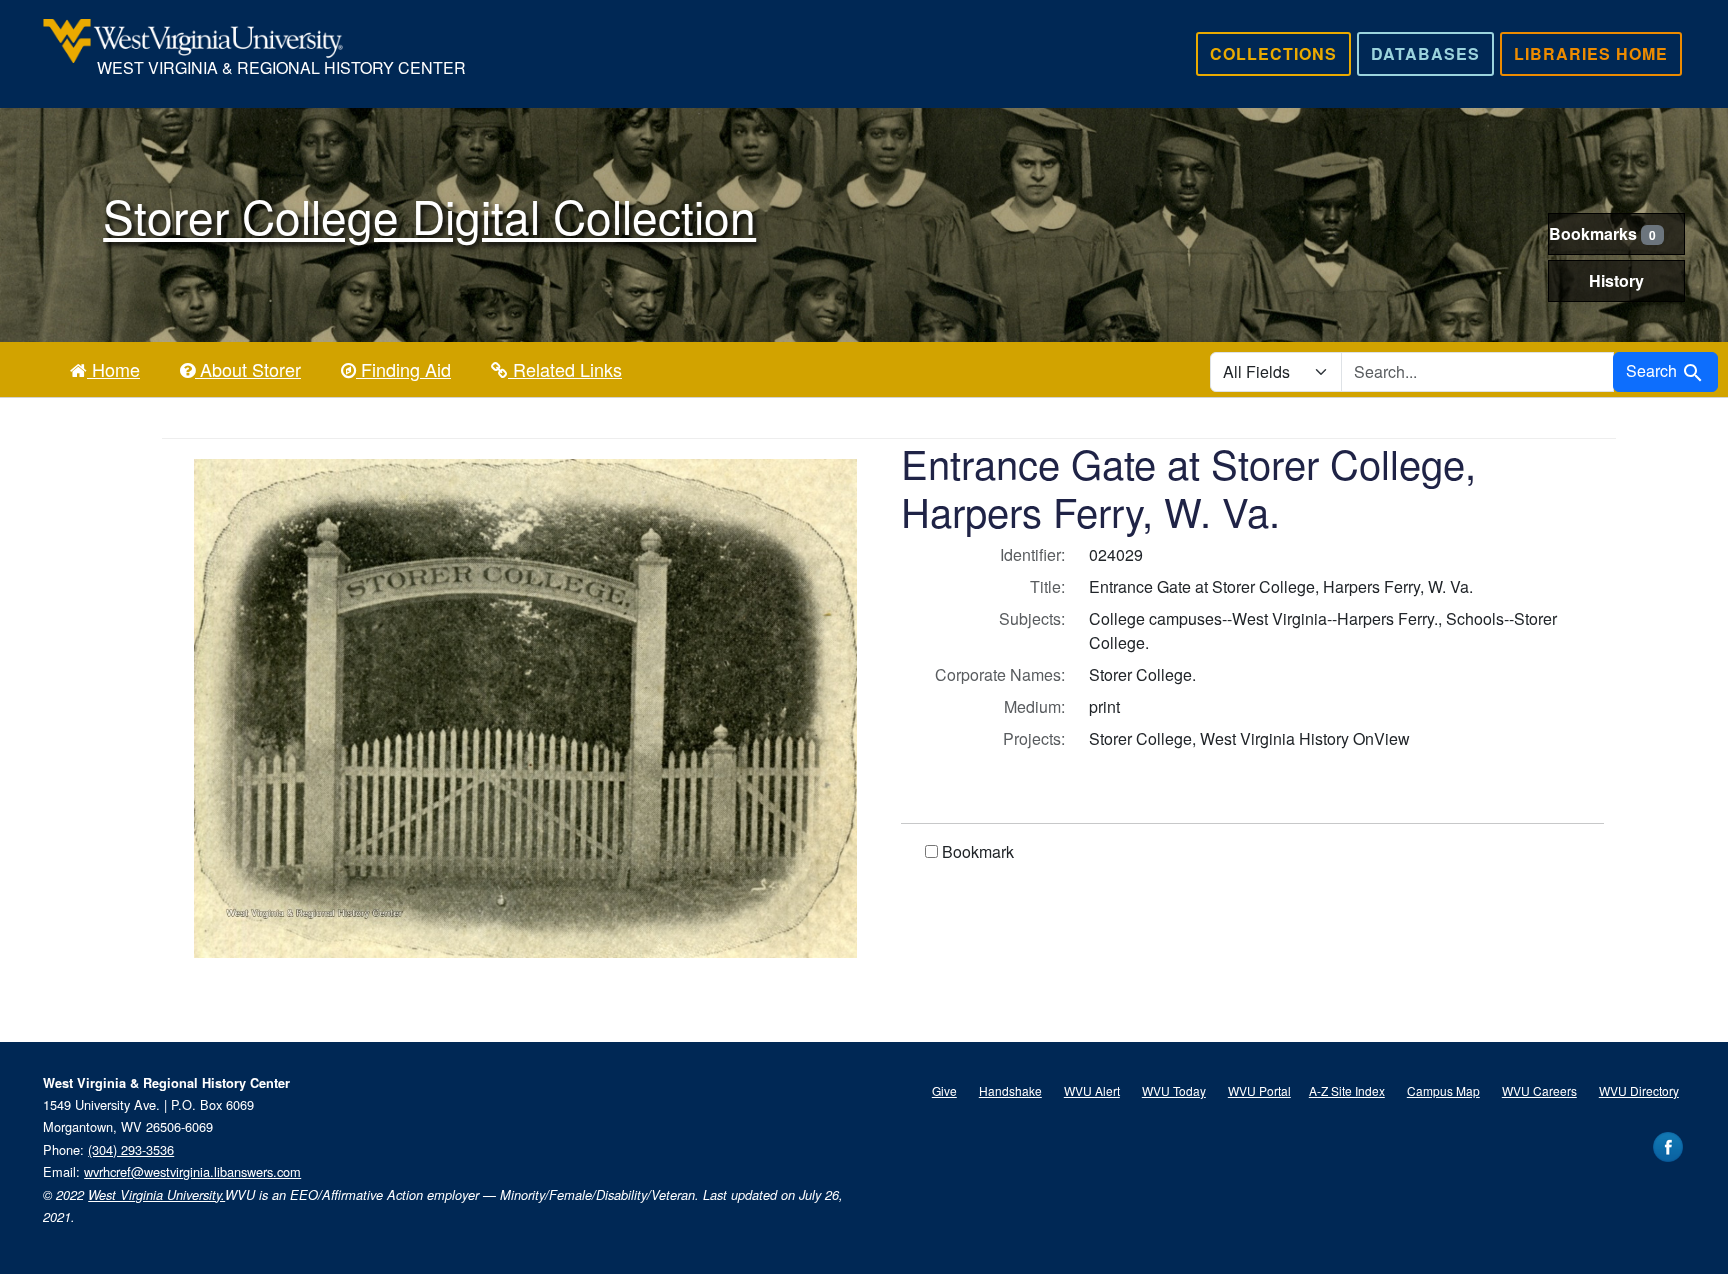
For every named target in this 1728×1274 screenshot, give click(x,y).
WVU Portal (1259, 1090)
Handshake (1010, 1090)
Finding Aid (403, 369)
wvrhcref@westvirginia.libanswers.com (192, 1171)
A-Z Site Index (1347, 1090)
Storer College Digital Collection (429, 215)
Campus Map (1443, 1090)
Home (113, 369)
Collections (1273, 53)
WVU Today (1174, 1090)
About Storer (248, 369)
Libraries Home (1591, 53)
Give (944, 1090)
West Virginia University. (156, 1195)
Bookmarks (1602, 233)
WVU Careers (1539, 1090)
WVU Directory (1639, 1090)
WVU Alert (1092, 1090)
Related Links (565, 369)
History (1616, 280)
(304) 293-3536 (131, 1149)
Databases (1425, 53)
